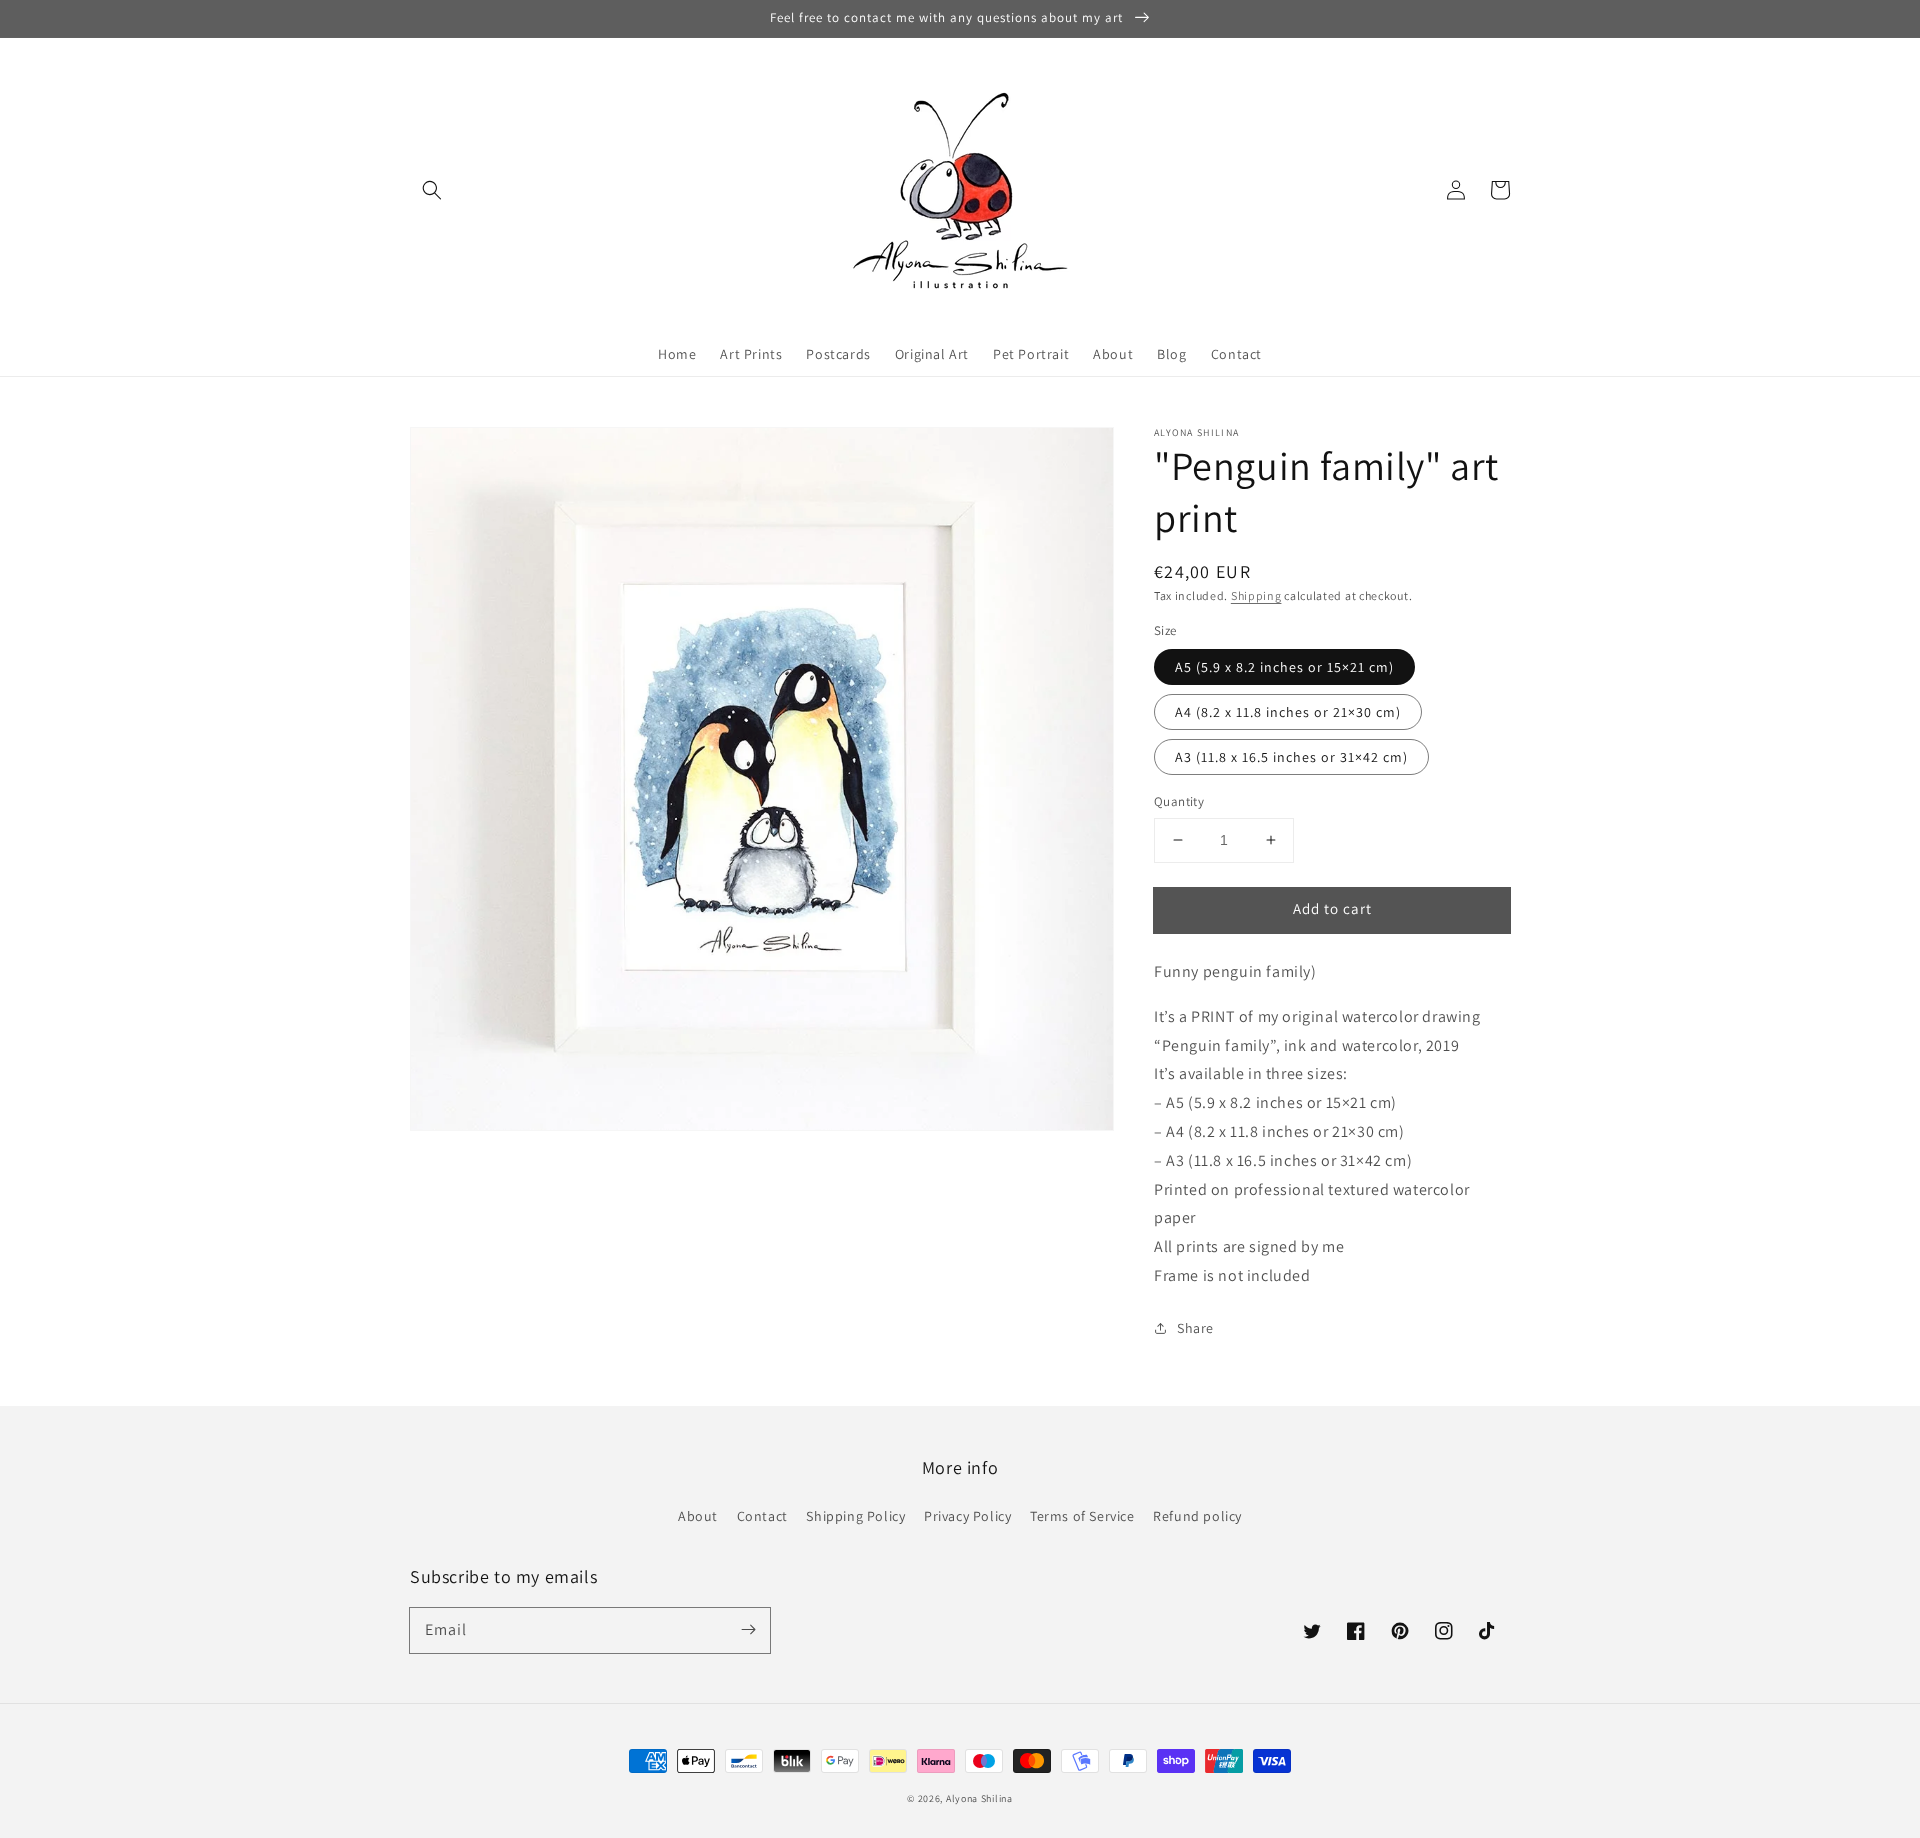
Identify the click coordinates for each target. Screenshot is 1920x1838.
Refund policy (1197, 1516)
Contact (762, 1516)
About (698, 1516)
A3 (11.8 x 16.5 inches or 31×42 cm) (1291, 757)
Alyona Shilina (979, 1798)
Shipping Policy (855, 1516)
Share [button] (1195, 1328)
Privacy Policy (967, 1516)
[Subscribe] (748, 1630)
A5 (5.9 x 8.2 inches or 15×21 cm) (1284, 667)
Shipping (1256, 595)
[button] (432, 190)
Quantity (1179, 801)
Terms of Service (1082, 1516)
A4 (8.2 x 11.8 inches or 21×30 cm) (1288, 712)
